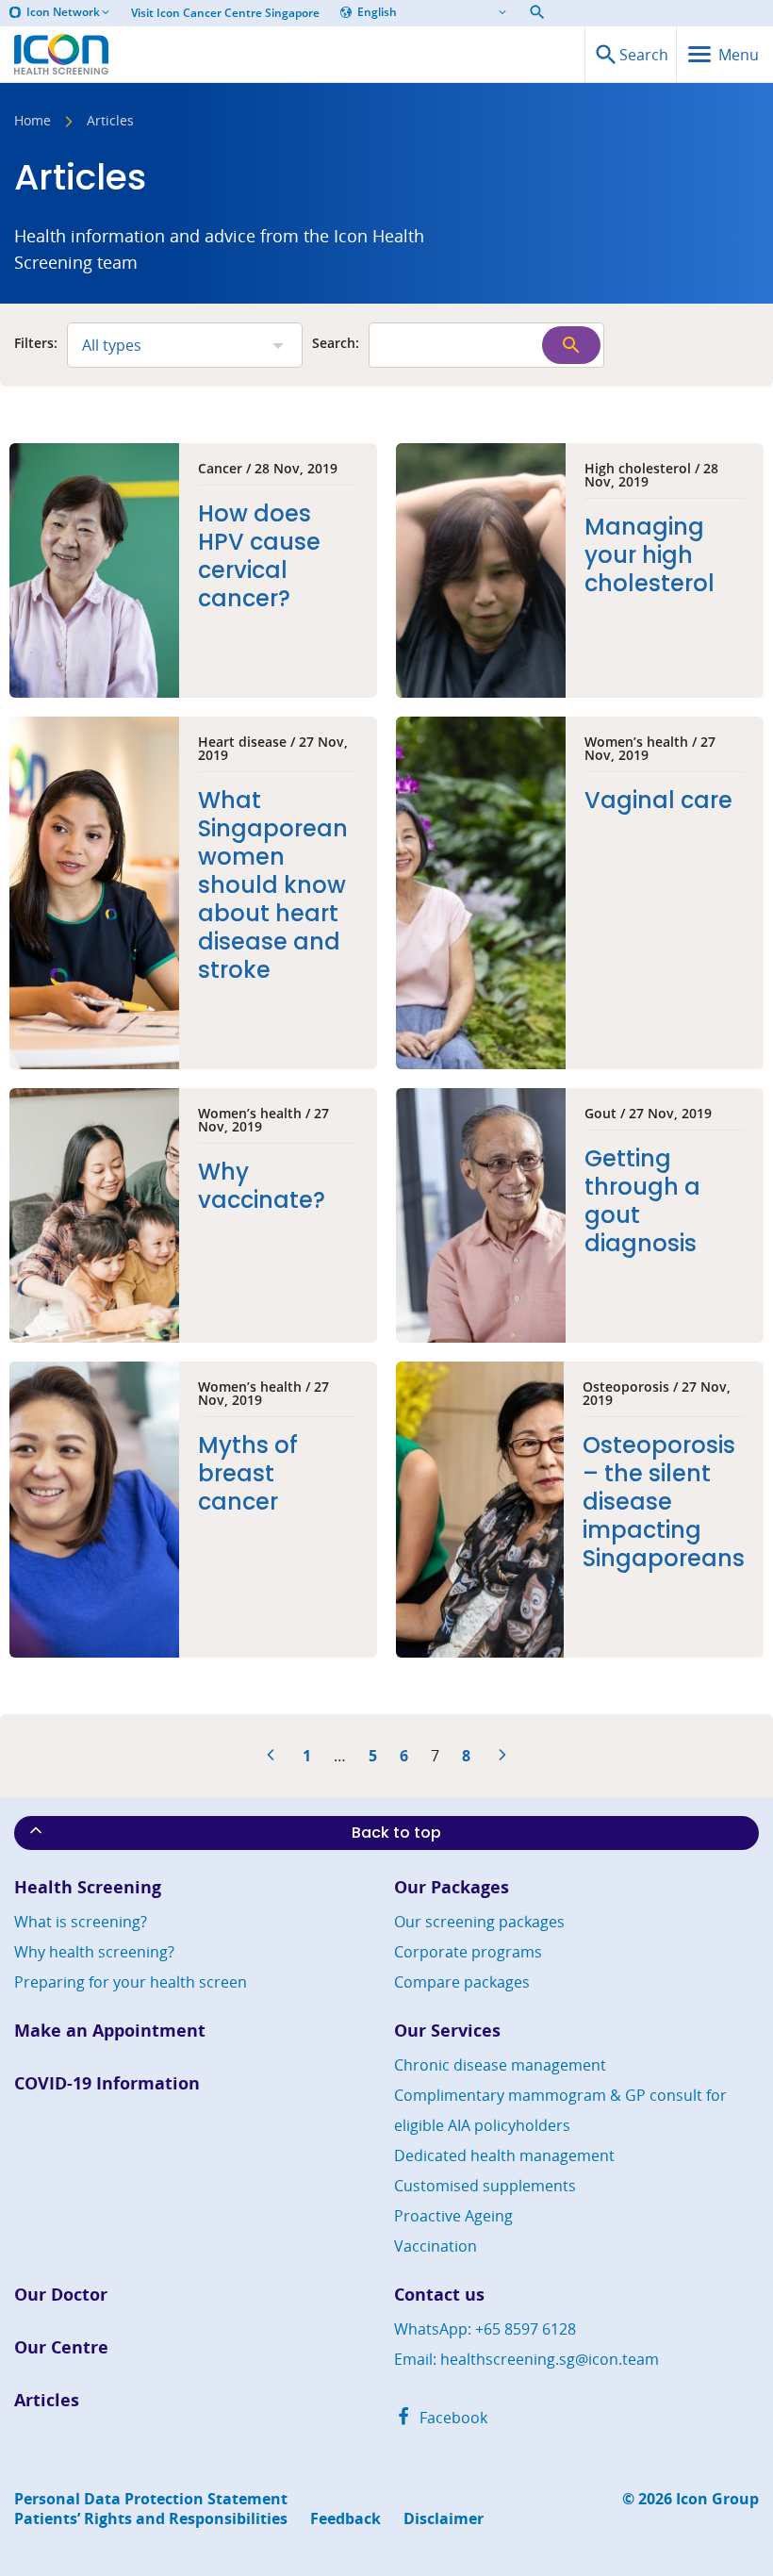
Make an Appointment (110, 2031)
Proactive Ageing (453, 2216)
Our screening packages (479, 1922)
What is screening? (81, 1922)
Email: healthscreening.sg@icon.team (526, 2359)
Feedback (345, 2519)
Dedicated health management (504, 2155)
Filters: (36, 344)
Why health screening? (94, 1952)
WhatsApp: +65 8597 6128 (485, 2329)
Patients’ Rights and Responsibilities (151, 2519)
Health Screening (88, 1887)
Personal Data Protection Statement (151, 2499)
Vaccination (436, 2246)
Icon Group (717, 2499)
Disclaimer (444, 2519)
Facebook (452, 2418)
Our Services (447, 2031)
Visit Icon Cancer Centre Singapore (225, 13)
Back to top (396, 1833)
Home (33, 122)
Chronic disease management (500, 2065)
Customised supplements (485, 2186)
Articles (47, 2400)
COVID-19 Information (107, 2083)
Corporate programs (468, 1952)
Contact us (439, 2295)
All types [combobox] (112, 345)
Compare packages (462, 1982)
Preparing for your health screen (131, 1982)
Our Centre (61, 2347)
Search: (336, 344)
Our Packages (452, 1887)
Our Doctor (61, 2295)
